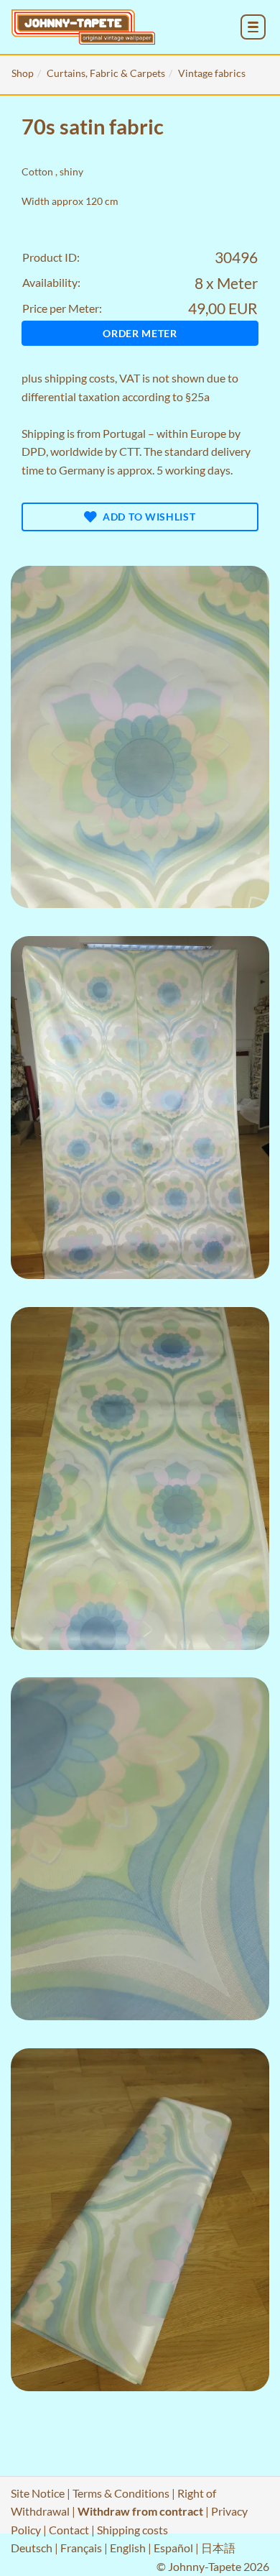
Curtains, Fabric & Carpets (106, 73)
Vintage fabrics (212, 73)
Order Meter (140, 333)
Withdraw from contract (140, 2511)
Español (173, 2548)
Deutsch (32, 2548)
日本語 (218, 2548)
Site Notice (38, 2493)
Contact (69, 2530)
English (128, 2548)
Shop (23, 73)
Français (81, 2548)
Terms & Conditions (121, 2493)
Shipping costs (132, 2530)
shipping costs (80, 378)
